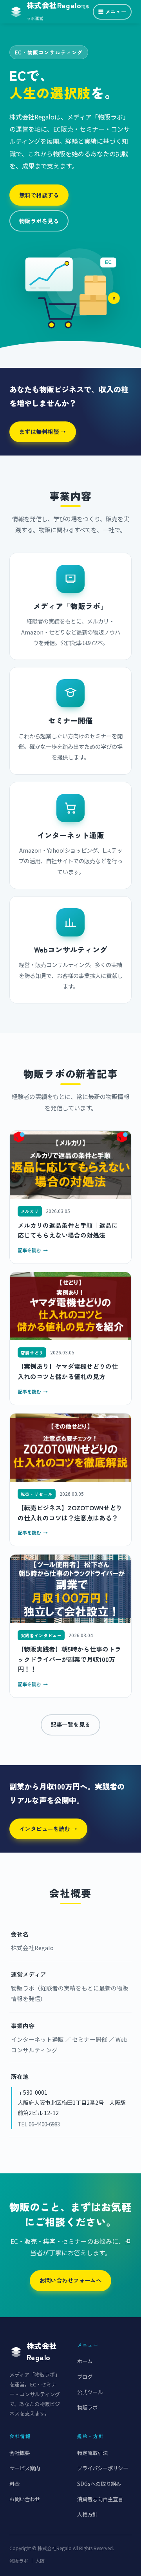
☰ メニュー (112, 12)
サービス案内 (25, 2468)
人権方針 (87, 2514)
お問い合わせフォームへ (71, 2280)
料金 (14, 2484)
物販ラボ (87, 2407)
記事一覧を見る (70, 1724)
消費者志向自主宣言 (100, 2499)
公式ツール (90, 2392)
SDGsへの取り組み (99, 2484)
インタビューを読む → (48, 1829)
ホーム (85, 2361)
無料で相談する (39, 195)
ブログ (85, 2377)
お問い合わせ (25, 2499)
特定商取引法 (92, 2453)
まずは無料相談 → (43, 431)
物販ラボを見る (39, 221)
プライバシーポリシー (103, 2468)
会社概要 (20, 2453)
